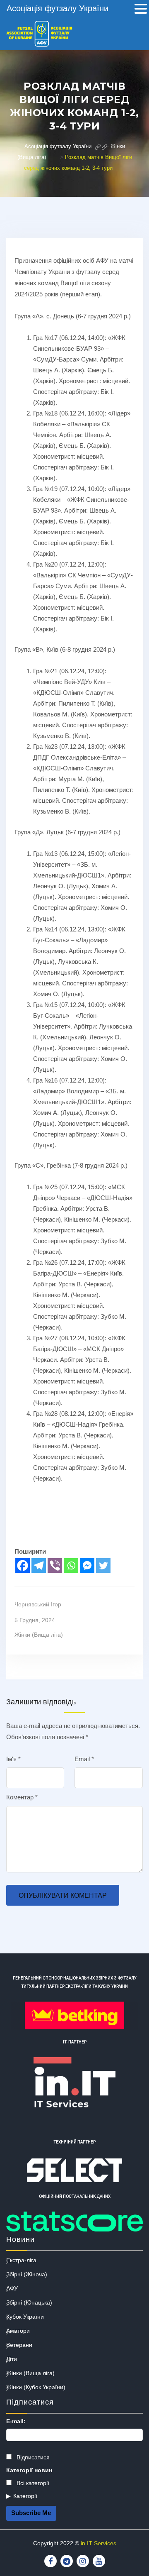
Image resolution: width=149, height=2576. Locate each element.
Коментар (22, 1797)
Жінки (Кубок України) (36, 2387)
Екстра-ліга (21, 2260)
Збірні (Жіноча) (27, 2274)
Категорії (25, 2496)
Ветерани (19, 2345)
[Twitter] (103, 1565)
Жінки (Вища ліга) (39, 1635)
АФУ (12, 2288)
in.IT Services (99, 2543)
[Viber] (55, 1565)
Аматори (18, 2331)
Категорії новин (29, 2470)
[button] (141, 10)
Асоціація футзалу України (58, 8)
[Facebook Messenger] (87, 1565)
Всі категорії (32, 2483)
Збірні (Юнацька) (29, 2302)
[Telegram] (39, 1565)
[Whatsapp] (71, 1565)
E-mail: (16, 2421)
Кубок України (25, 2317)
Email (84, 1759)
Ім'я (13, 1759)
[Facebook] (23, 1565)
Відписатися (32, 2457)
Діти (12, 2359)
